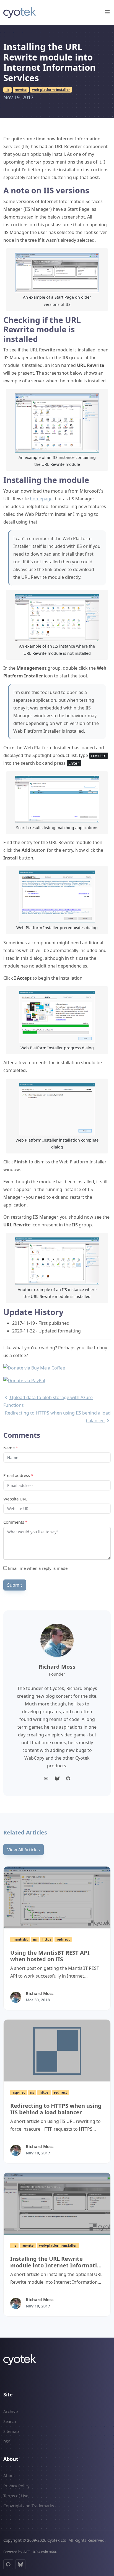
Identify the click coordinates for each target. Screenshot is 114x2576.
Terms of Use (16, 2496)
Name (11, 1448)
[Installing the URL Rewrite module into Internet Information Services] (57, 2204)
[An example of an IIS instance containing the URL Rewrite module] (57, 422)
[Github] (68, 1778)
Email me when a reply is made (37, 1568)
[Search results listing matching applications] (57, 799)
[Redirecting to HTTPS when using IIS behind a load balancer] (57, 2051)
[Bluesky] (57, 1778)
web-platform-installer (51, 90)
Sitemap (11, 2431)
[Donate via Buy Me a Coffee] (34, 1368)
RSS (7, 2441)
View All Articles (24, 1850)
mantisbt (20, 1939)
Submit (15, 1585)
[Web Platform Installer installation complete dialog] (57, 1109)
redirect (63, 1939)
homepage (41, 499)
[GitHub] (8, 2564)
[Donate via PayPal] (24, 1380)
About (9, 2475)
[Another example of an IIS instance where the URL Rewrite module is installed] (57, 1261)
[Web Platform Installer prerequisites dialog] (57, 896)
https (47, 1939)
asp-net (19, 2092)
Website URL (15, 1499)
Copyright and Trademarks (29, 2506)
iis (7, 90)
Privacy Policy (16, 2486)
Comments (15, 1522)
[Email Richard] (46, 1778)
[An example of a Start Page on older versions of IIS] (57, 272)
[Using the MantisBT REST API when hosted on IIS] (57, 1897)
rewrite (21, 90)
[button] (107, 12)
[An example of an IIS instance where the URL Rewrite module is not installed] (57, 617)
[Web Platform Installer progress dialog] (57, 1016)
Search (10, 2421)
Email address (18, 1475)
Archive (11, 2411)
